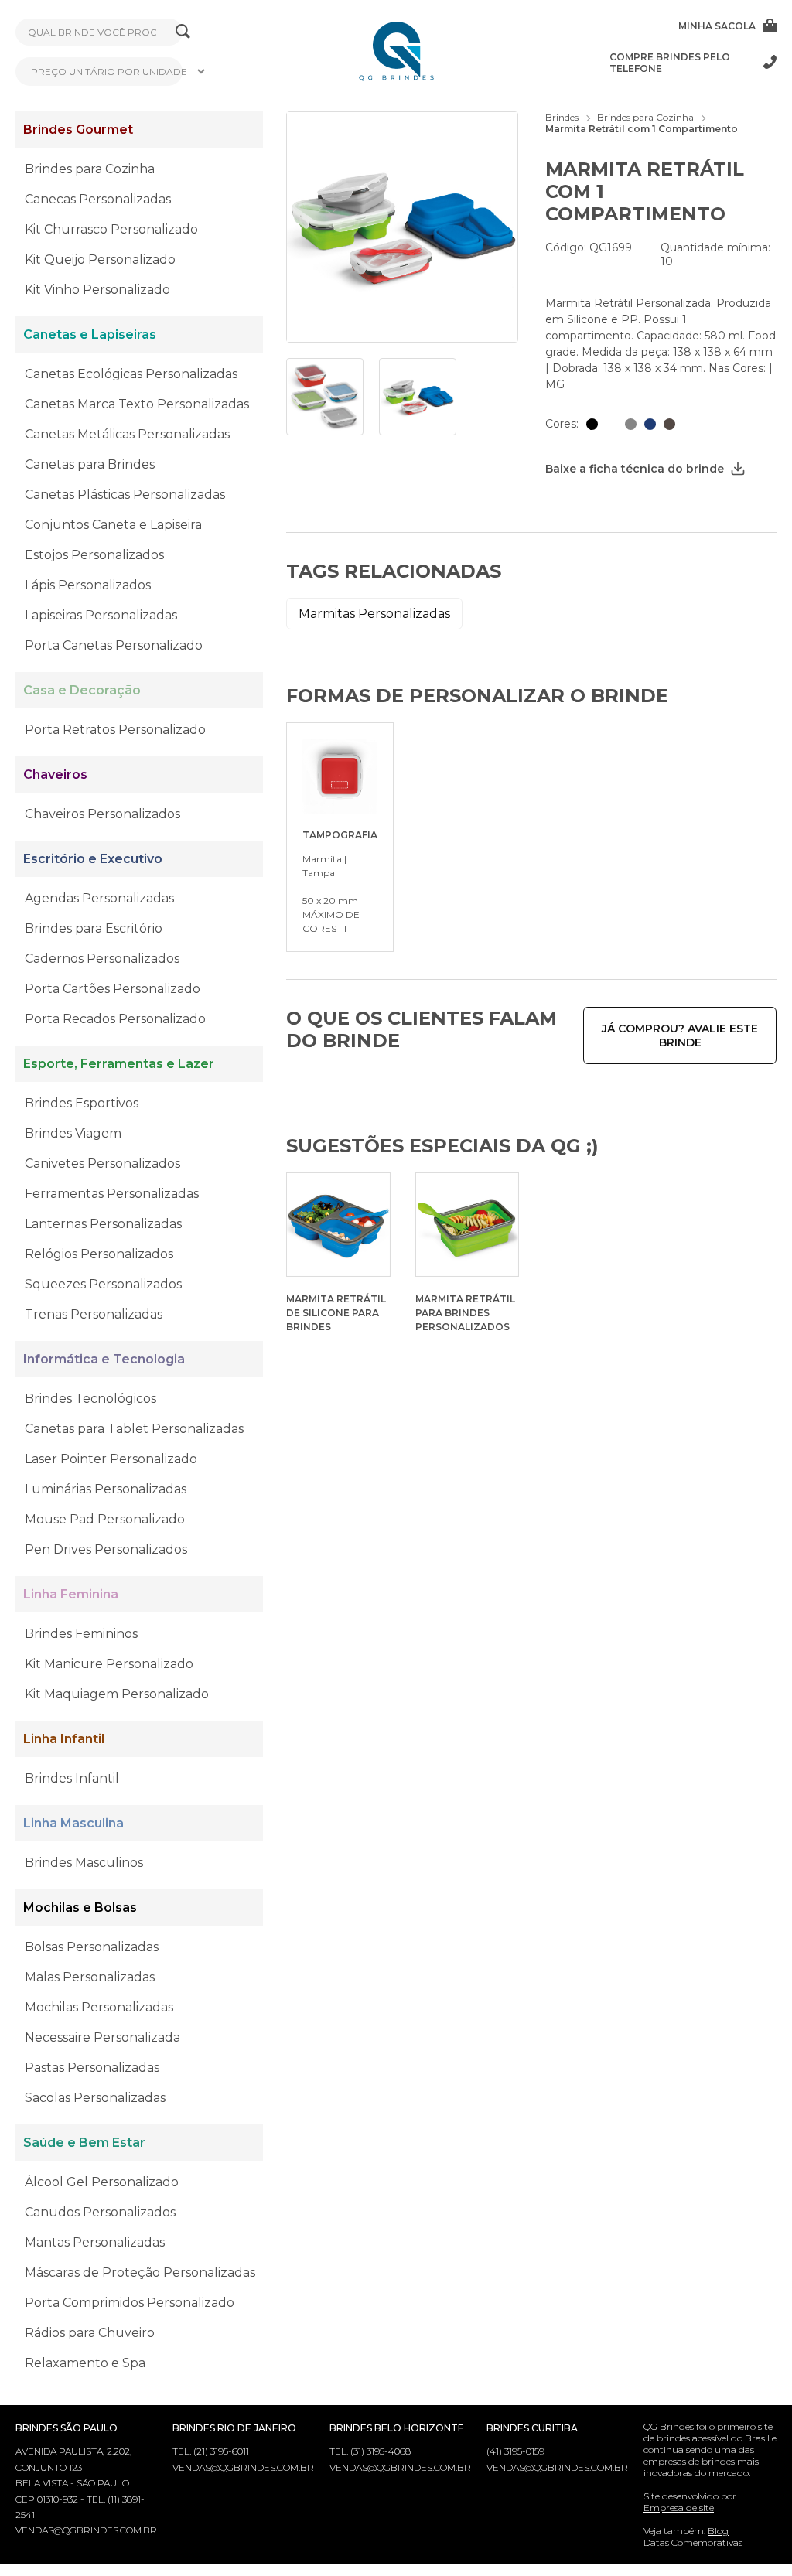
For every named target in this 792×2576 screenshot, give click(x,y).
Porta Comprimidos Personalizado (130, 2303)
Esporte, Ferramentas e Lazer (119, 1064)
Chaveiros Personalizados (102, 814)
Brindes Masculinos (84, 1863)
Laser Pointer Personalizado (111, 1459)
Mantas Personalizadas (95, 2242)
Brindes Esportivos (82, 1103)
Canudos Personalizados (100, 2212)
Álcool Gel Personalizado (102, 2182)
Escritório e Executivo (93, 859)
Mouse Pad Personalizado (105, 1519)
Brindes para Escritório (94, 928)
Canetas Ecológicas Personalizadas (131, 374)
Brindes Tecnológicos (90, 1399)
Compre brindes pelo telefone (670, 63)
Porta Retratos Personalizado (115, 730)
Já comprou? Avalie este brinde (680, 1036)
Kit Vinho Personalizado (97, 290)
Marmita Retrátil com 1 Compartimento (642, 129)
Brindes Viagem (73, 1133)
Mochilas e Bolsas (80, 1907)
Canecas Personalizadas (98, 199)
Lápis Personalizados (88, 585)
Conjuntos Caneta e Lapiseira (113, 525)
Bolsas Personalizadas (92, 1947)
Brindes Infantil (72, 1778)
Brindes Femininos (81, 1634)
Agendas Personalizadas (99, 898)
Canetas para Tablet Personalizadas (134, 1429)
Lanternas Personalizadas (103, 1224)
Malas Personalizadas (90, 1977)
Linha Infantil (64, 1739)
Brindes (562, 117)
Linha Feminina (71, 1594)
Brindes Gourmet (78, 130)
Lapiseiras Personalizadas (101, 615)
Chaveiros (55, 775)
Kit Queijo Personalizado (100, 259)
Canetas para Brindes (90, 464)
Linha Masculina (73, 1823)
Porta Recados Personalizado (115, 1019)
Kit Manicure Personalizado (109, 1664)
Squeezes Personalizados (103, 1284)
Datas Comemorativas (693, 2542)
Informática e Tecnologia (104, 1359)
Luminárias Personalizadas (106, 1489)
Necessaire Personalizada (102, 2037)
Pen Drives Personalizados (106, 1549)
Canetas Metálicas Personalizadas (127, 434)
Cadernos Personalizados (102, 959)
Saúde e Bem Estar (84, 2143)
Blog (718, 2531)
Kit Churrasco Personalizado (111, 229)
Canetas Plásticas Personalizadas (125, 495)
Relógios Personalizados (99, 1254)
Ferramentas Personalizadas (112, 1194)
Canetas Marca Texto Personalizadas (137, 404)
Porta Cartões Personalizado (113, 989)
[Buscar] (183, 32)
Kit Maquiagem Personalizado (117, 1694)
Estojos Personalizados (94, 555)
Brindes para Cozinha (90, 169)
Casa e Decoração (82, 690)
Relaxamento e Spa (85, 2363)
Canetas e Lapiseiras (90, 334)
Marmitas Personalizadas (374, 614)
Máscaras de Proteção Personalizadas (140, 2272)
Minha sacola (717, 26)
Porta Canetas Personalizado (114, 645)
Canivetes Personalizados (102, 1163)
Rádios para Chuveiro (90, 2333)
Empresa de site (679, 2508)
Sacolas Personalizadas (95, 2098)
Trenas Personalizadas (94, 1314)
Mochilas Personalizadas (99, 2007)
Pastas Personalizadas (92, 2068)
